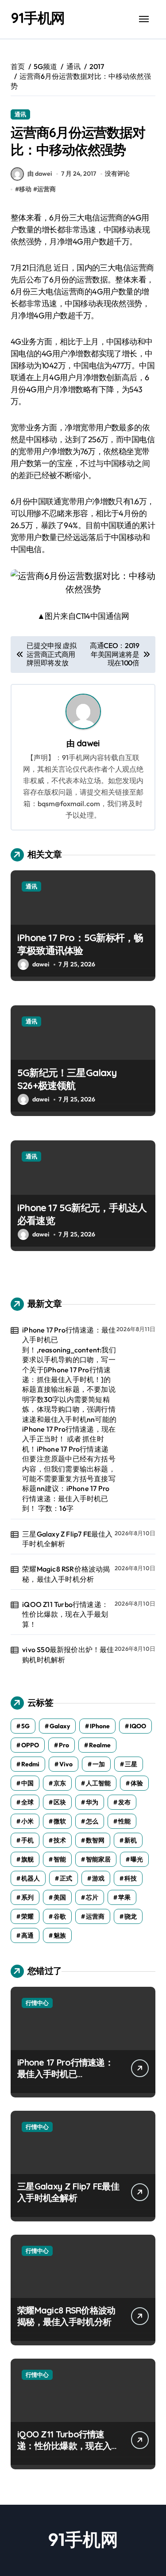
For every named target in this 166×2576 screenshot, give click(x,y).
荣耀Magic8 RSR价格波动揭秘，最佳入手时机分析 (66, 1574)
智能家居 (98, 1859)
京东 (60, 1783)
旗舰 (27, 1859)
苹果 (124, 1897)
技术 (60, 1840)
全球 (27, 1802)
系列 (27, 1897)
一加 (99, 1764)
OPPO (30, 1745)
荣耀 (27, 1916)
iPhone (100, 1726)
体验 (137, 1783)
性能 (124, 1821)
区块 (60, 1802)
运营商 (46, 189)
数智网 (95, 1840)
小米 (27, 1821)
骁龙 (131, 1916)
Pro (64, 1745)
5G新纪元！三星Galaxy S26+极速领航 (67, 1079)
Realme (100, 1745)
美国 (60, 1897)
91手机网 (38, 18)
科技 (131, 1878)
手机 (27, 1840)
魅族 (60, 1935)
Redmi (30, 1764)
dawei (88, 743)
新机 (131, 1840)
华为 (92, 1802)
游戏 (98, 1878)
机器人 (31, 1878)
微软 (60, 1821)
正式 (66, 1878)
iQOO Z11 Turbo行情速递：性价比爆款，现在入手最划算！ (65, 1614)
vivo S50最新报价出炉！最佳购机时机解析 (68, 1654)
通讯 (20, 114)
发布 (124, 1802)
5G (25, 1726)
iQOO (138, 1726)
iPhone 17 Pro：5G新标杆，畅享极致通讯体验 (80, 944)
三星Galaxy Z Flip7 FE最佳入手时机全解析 (67, 1539)
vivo (66, 1764)
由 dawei (40, 174)
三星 (131, 1764)
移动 (25, 189)
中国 (27, 1783)
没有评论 (117, 174)
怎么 (92, 1821)
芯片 (92, 1897)
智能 (60, 1859)
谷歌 (60, 1916)
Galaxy (60, 1726)
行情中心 (37, 2003)
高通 (27, 1935)
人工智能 (98, 1783)
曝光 (137, 1859)
